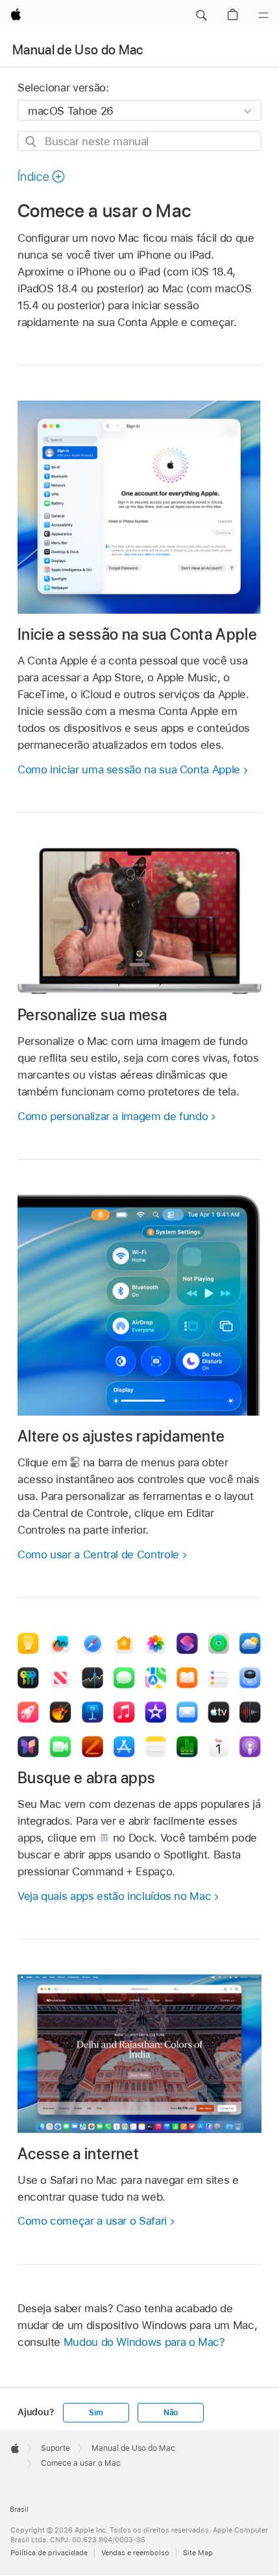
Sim (96, 2413)
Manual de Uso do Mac (78, 50)
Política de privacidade (49, 2553)
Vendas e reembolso (135, 2553)
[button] (201, 16)
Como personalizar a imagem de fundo (113, 1116)
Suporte (55, 2448)
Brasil (19, 2509)
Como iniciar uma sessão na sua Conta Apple (129, 769)
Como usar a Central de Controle (98, 1554)
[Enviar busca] (31, 142)
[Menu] (263, 16)
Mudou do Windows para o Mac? (144, 2342)
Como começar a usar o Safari (92, 2221)
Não (171, 2413)
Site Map (198, 2553)
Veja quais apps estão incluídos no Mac (114, 1896)
